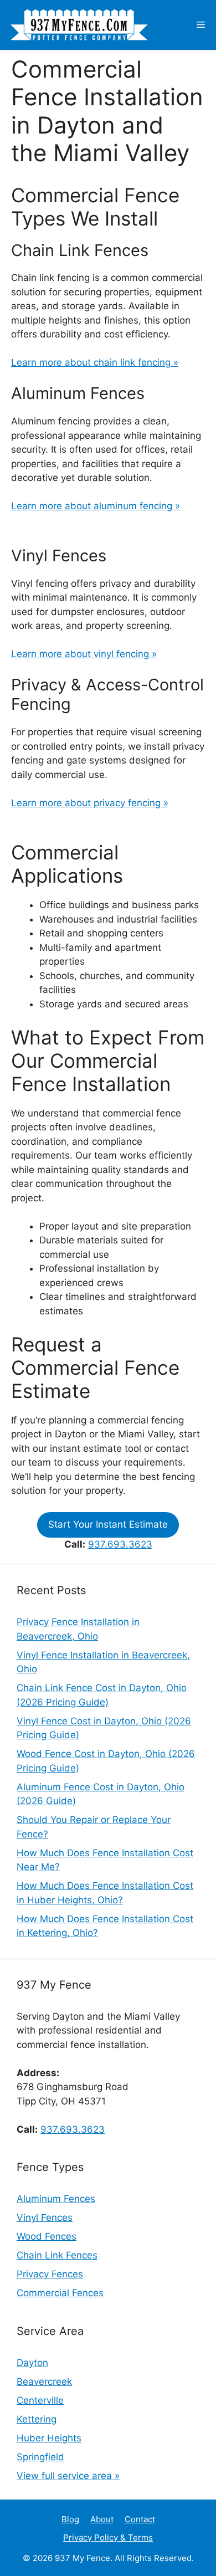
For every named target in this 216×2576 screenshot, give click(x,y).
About (102, 2519)
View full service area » (68, 2476)
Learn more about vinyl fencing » (84, 654)
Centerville (40, 2400)
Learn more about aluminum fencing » (96, 506)
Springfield (40, 2457)
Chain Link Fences (57, 2255)
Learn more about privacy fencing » (90, 803)
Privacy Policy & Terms (108, 2537)
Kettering (37, 2419)
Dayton (32, 2363)
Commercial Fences (60, 2293)
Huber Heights (49, 2438)
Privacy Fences (50, 2274)
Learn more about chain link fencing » (95, 362)
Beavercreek (44, 2382)
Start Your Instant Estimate (108, 1524)
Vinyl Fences (45, 2217)
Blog (70, 2519)
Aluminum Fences (56, 2199)
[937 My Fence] (78, 25)
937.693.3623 (120, 1544)
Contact (140, 2519)
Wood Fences (47, 2236)
